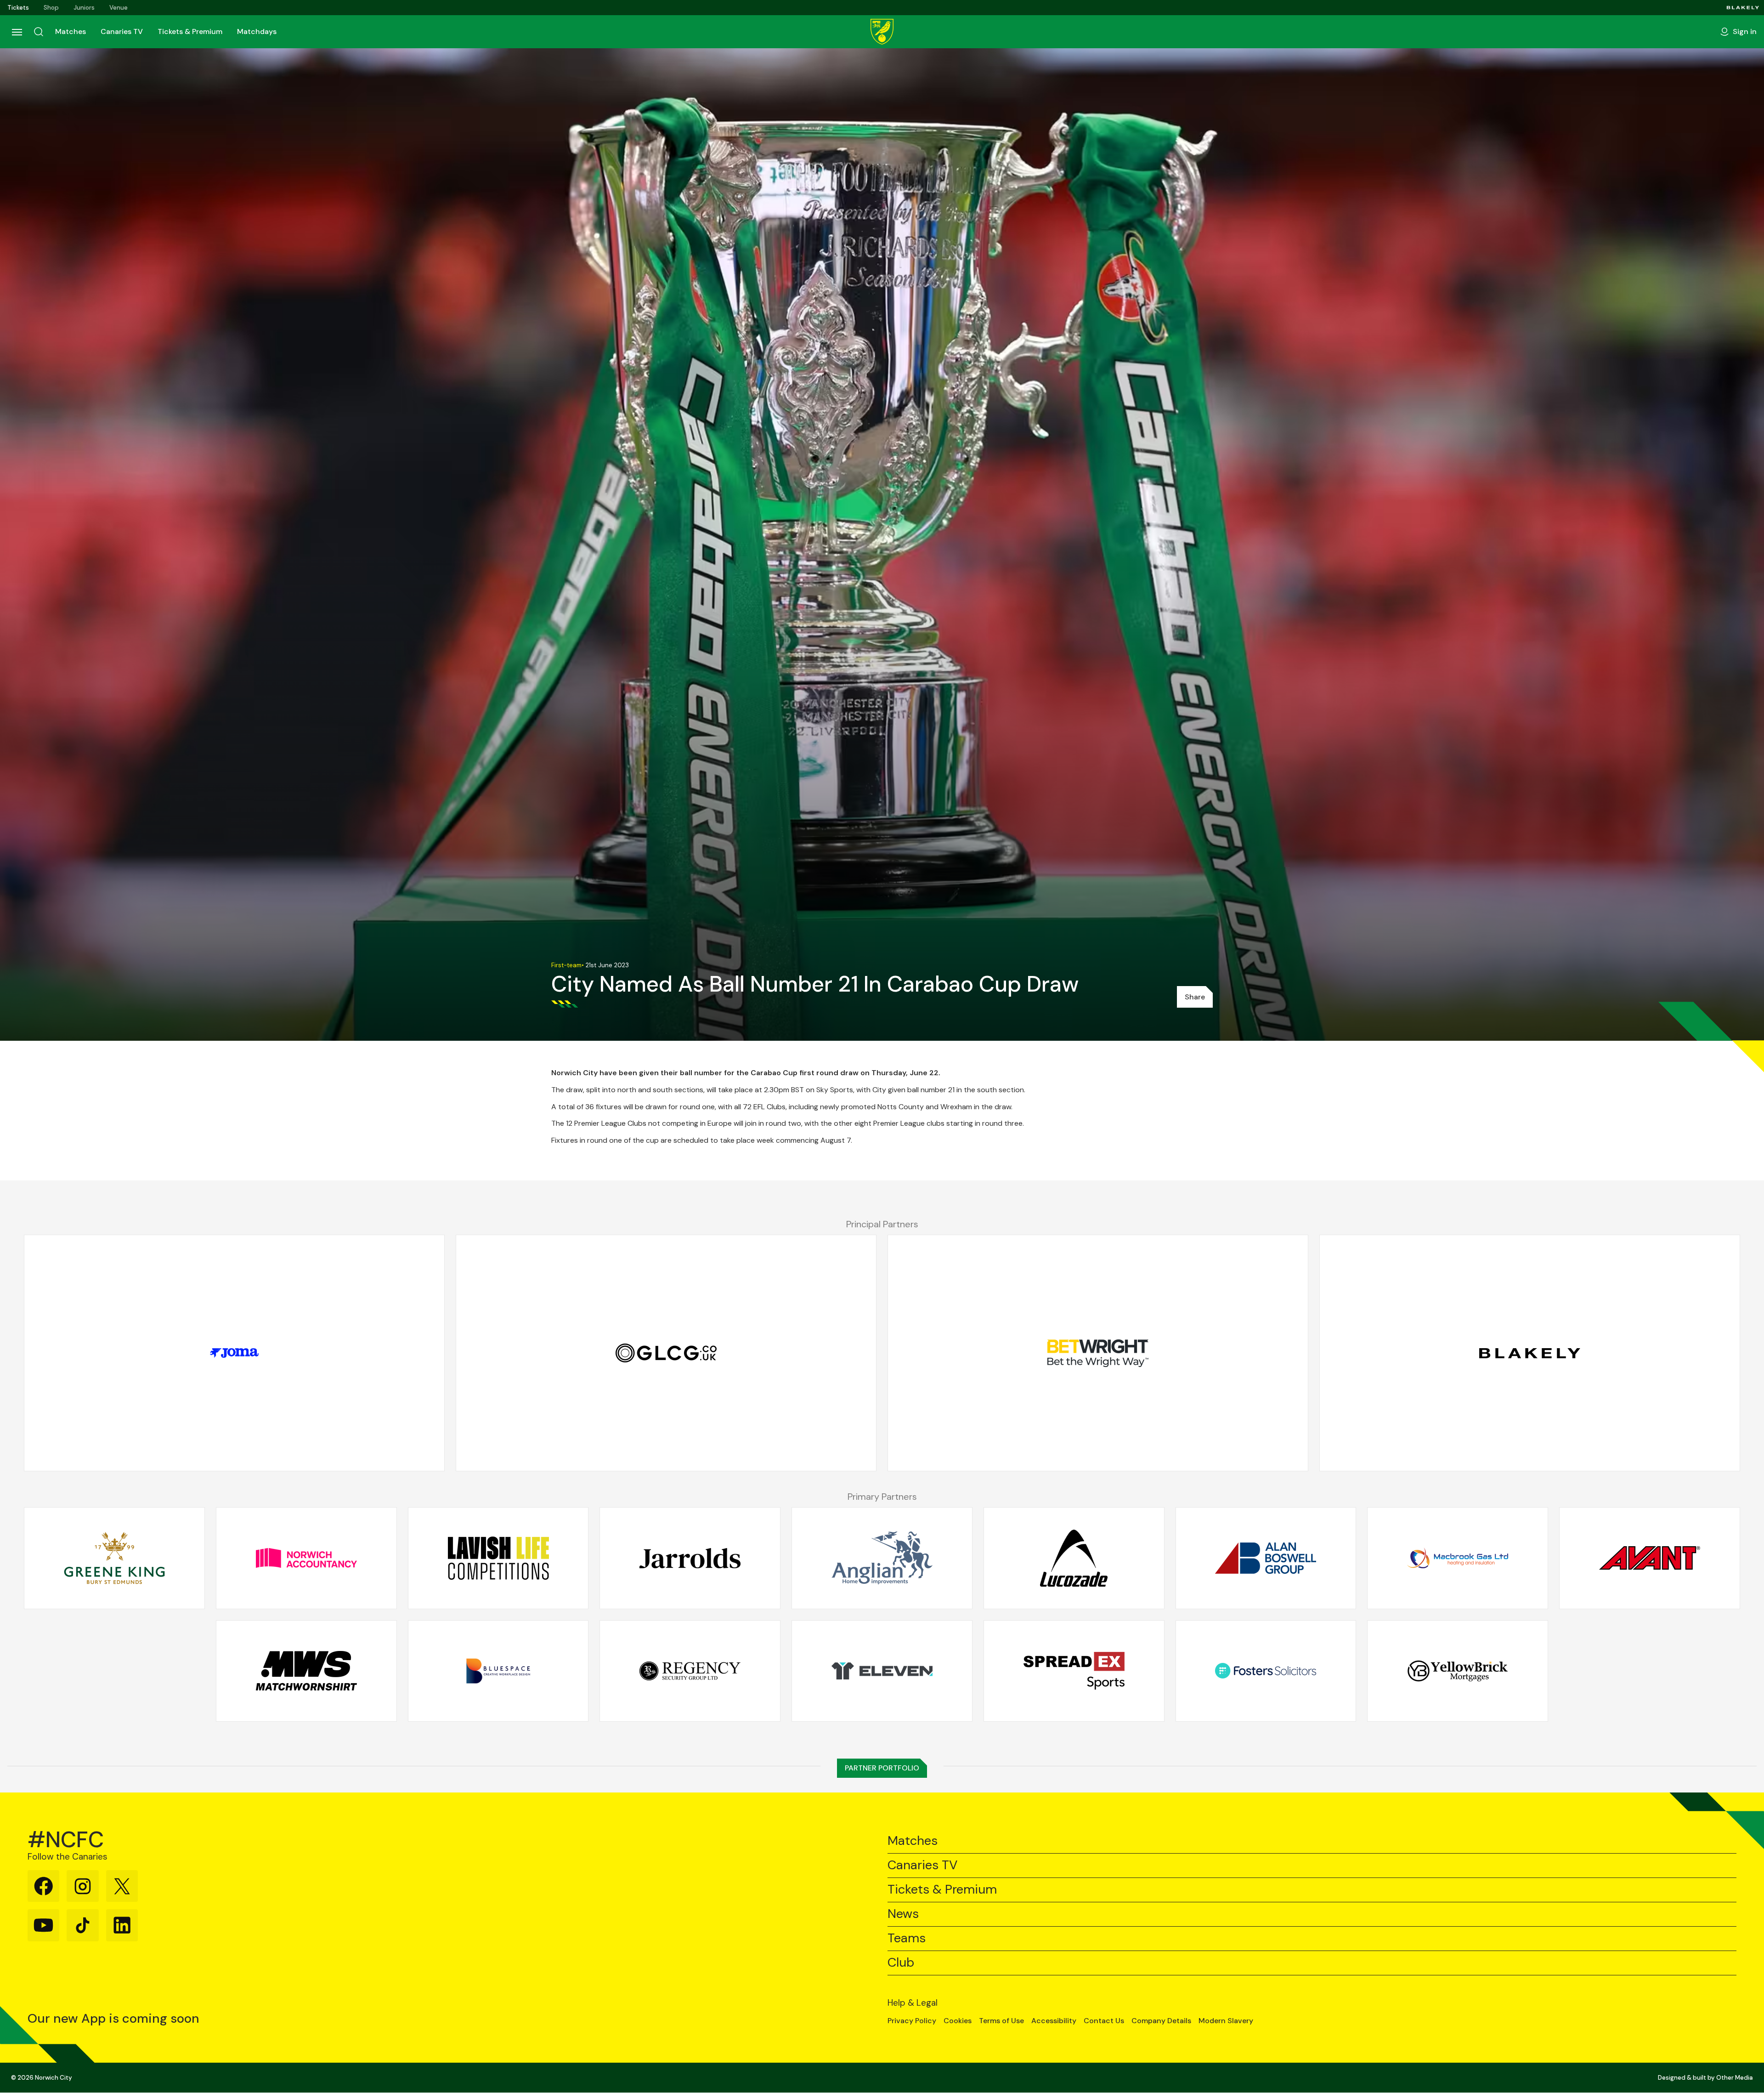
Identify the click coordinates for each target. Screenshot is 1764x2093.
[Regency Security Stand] (690, 1671)
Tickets (18, 8)
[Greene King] (114, 1558)
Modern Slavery (1226, 2021)
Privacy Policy (912, 2021)
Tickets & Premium (190, 31)
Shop (51, 8)
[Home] (882, 32)
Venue (119, 8)
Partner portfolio (882, 1768)
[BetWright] (1098, 1353)
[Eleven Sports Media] (882, 1671)
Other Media (1735, 2078)
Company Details (1161, 2021)
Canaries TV (122, 31)
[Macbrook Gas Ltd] (1458, 1558)
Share (1195, 997)
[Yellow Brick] (1458, 1671)
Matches (71, 31)
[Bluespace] (498, 1671)
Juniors (84, 8)
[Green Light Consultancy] (666, 1353)
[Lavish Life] (498, 1558)
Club (901, 1963)
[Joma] (234, 1353)
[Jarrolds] (690, 1558)
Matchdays (257, 31)
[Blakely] (1743, 8)
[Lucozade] (1074, 1558)
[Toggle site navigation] (17, 32)
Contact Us (1104, 2021)
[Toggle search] (39, 32)
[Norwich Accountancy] (306, 1558)
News (903, 1914)
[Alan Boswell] (1266, 1558)
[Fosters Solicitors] (1266, 1671)
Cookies (958, 2021)
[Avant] (1650, 1558)
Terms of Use (1001, 2021)
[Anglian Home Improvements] (882, 1558)
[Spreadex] (1074, 1671)
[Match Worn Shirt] (306, 1671)
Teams (907, 1938)
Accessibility (1054, 2021)
